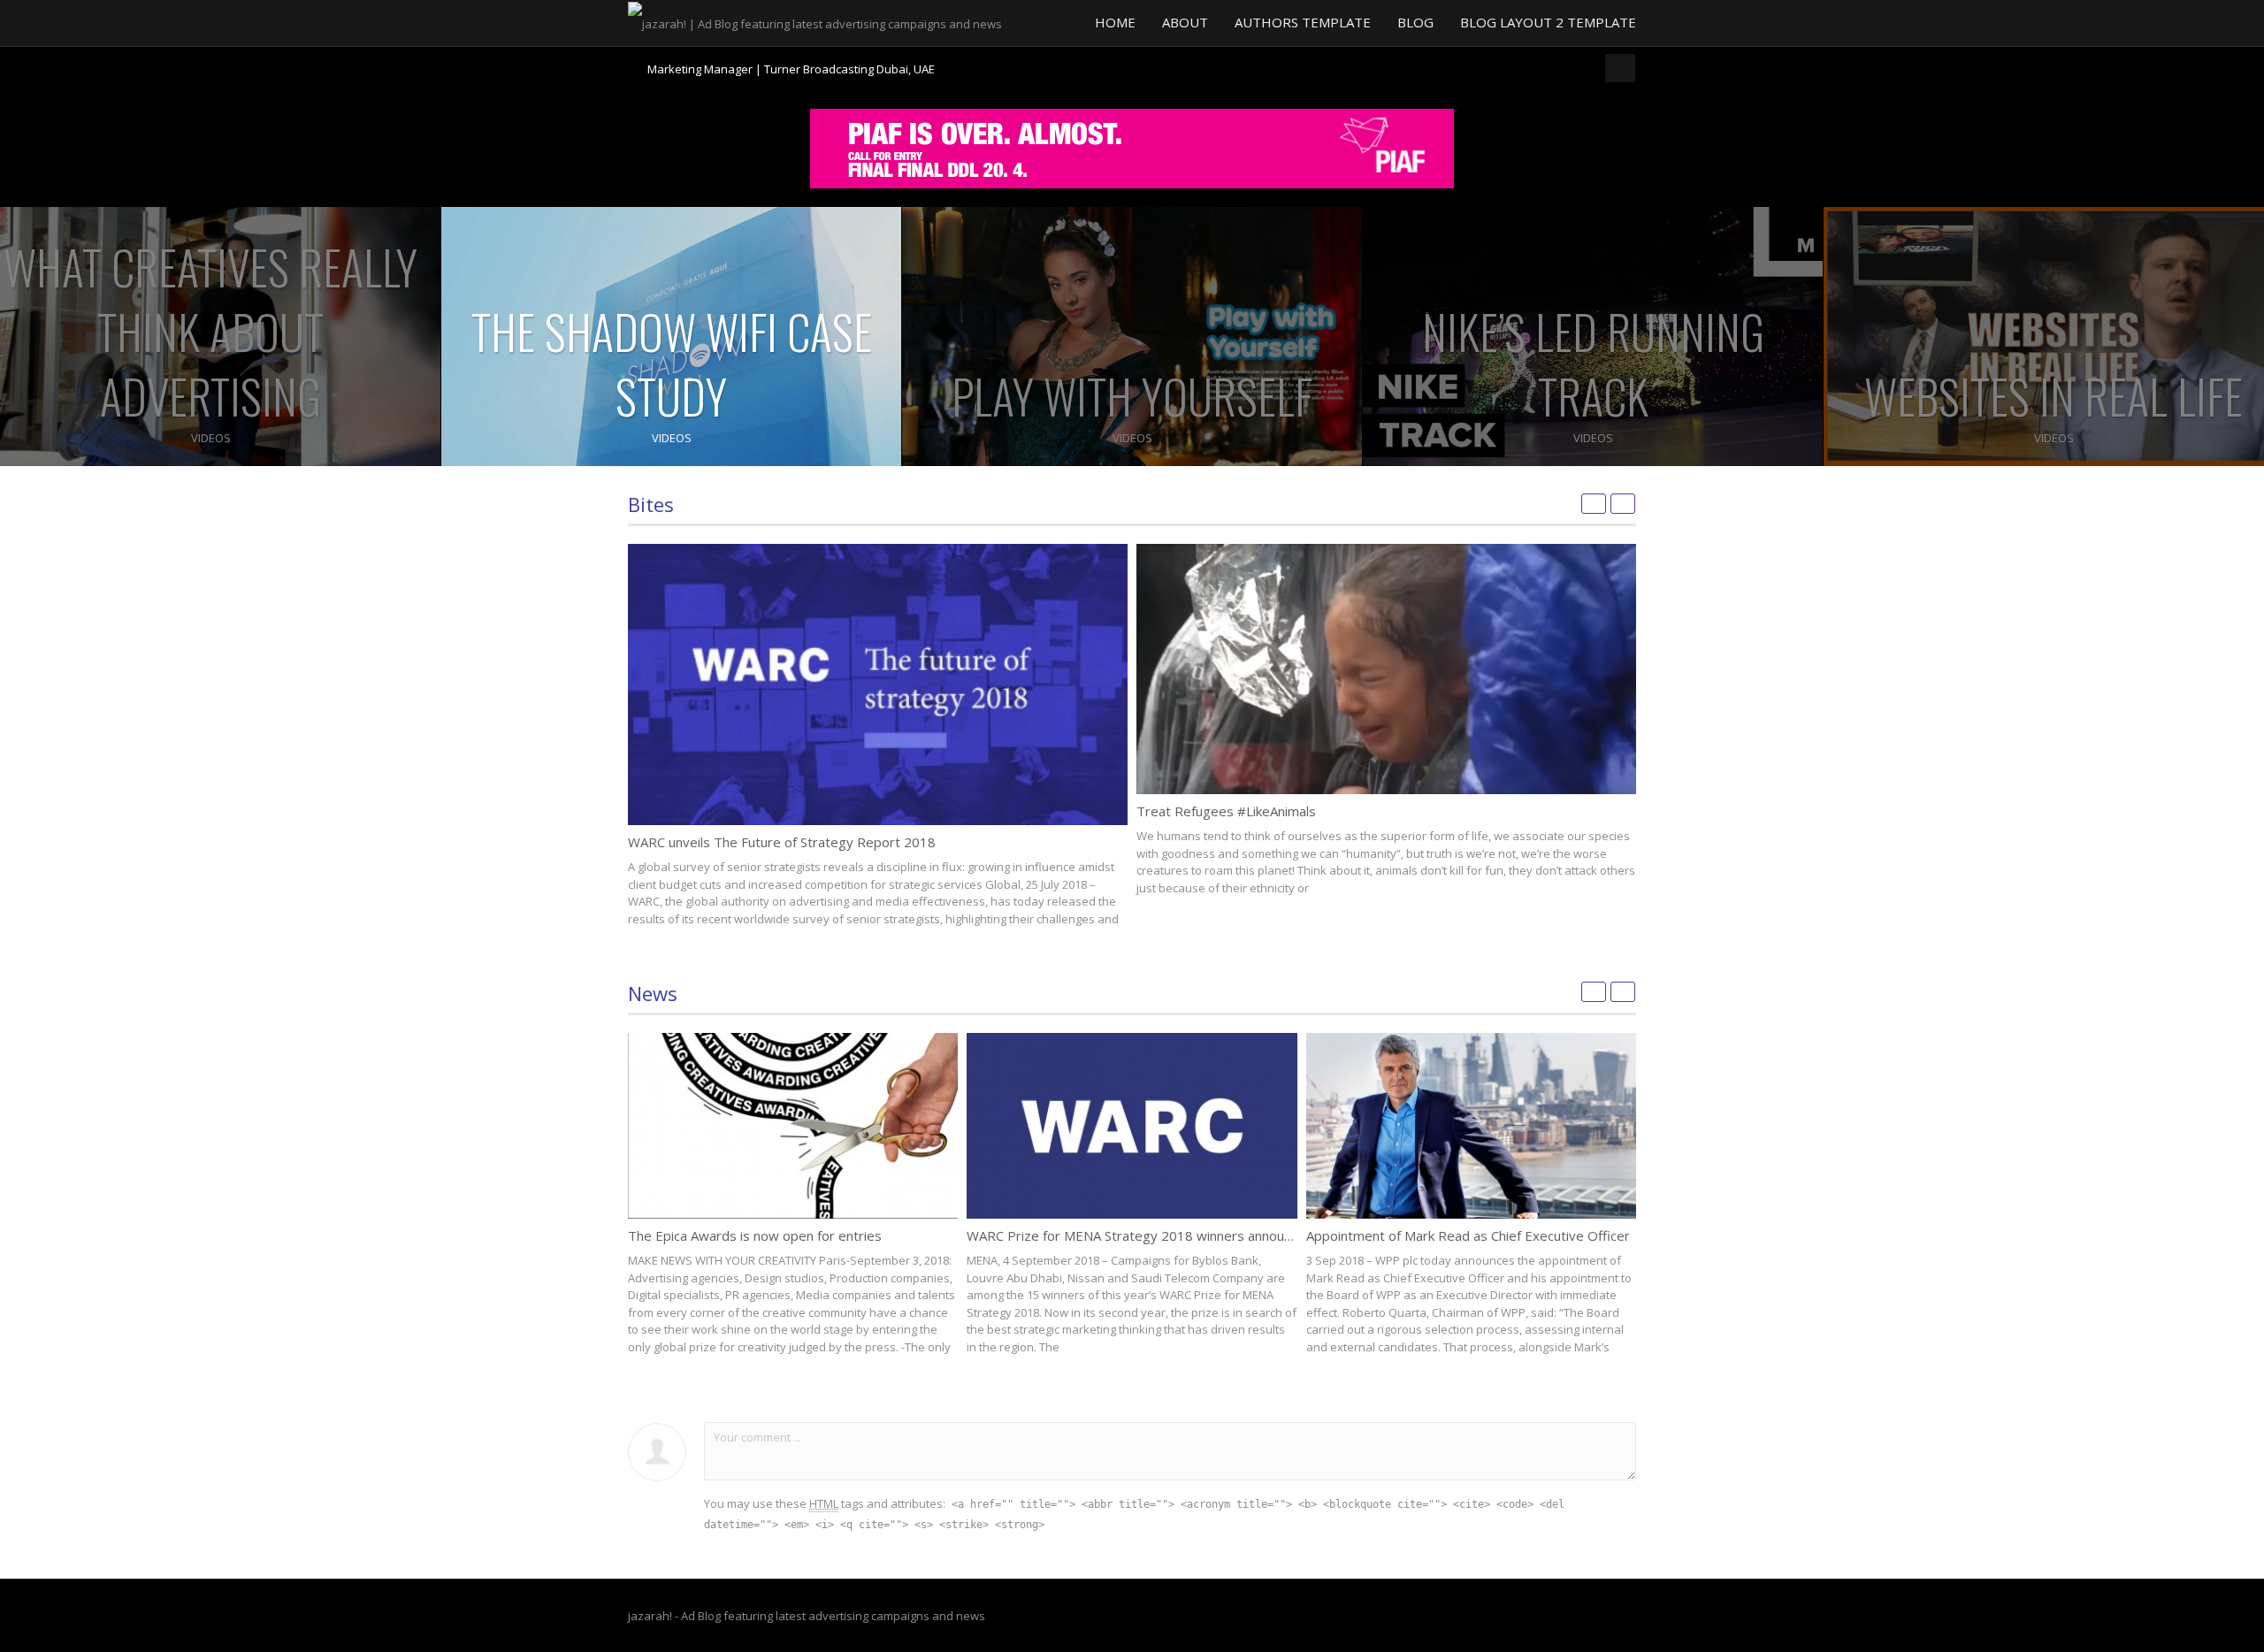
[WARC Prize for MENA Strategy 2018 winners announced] (1132, 1126)
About (1185, 22)
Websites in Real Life (2054, 396)
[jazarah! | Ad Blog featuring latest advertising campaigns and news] (815, 22)
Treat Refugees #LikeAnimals (1226, 811)
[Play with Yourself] (1132, 337)
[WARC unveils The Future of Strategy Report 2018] (878, 685)
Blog (1415, 22)
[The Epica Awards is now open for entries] (793, 1126)
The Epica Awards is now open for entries (755, 1235)
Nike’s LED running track (1593, 363)
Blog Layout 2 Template (1548, 22)
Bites (651, 504)
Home (1115, 22)
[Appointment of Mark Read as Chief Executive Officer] (1471, 1126)
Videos (211, 438)
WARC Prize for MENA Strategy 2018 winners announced (1140, 1235)
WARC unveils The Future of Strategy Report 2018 (782, 842)
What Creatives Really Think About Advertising (210, 331)
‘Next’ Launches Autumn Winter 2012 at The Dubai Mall (792, 69)
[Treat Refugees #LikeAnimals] (1386, 669)
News (653, 993)
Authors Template (1303, 22)
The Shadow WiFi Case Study (672, 363)
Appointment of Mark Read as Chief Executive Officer (1468, 1235)
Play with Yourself (1132, 396)
